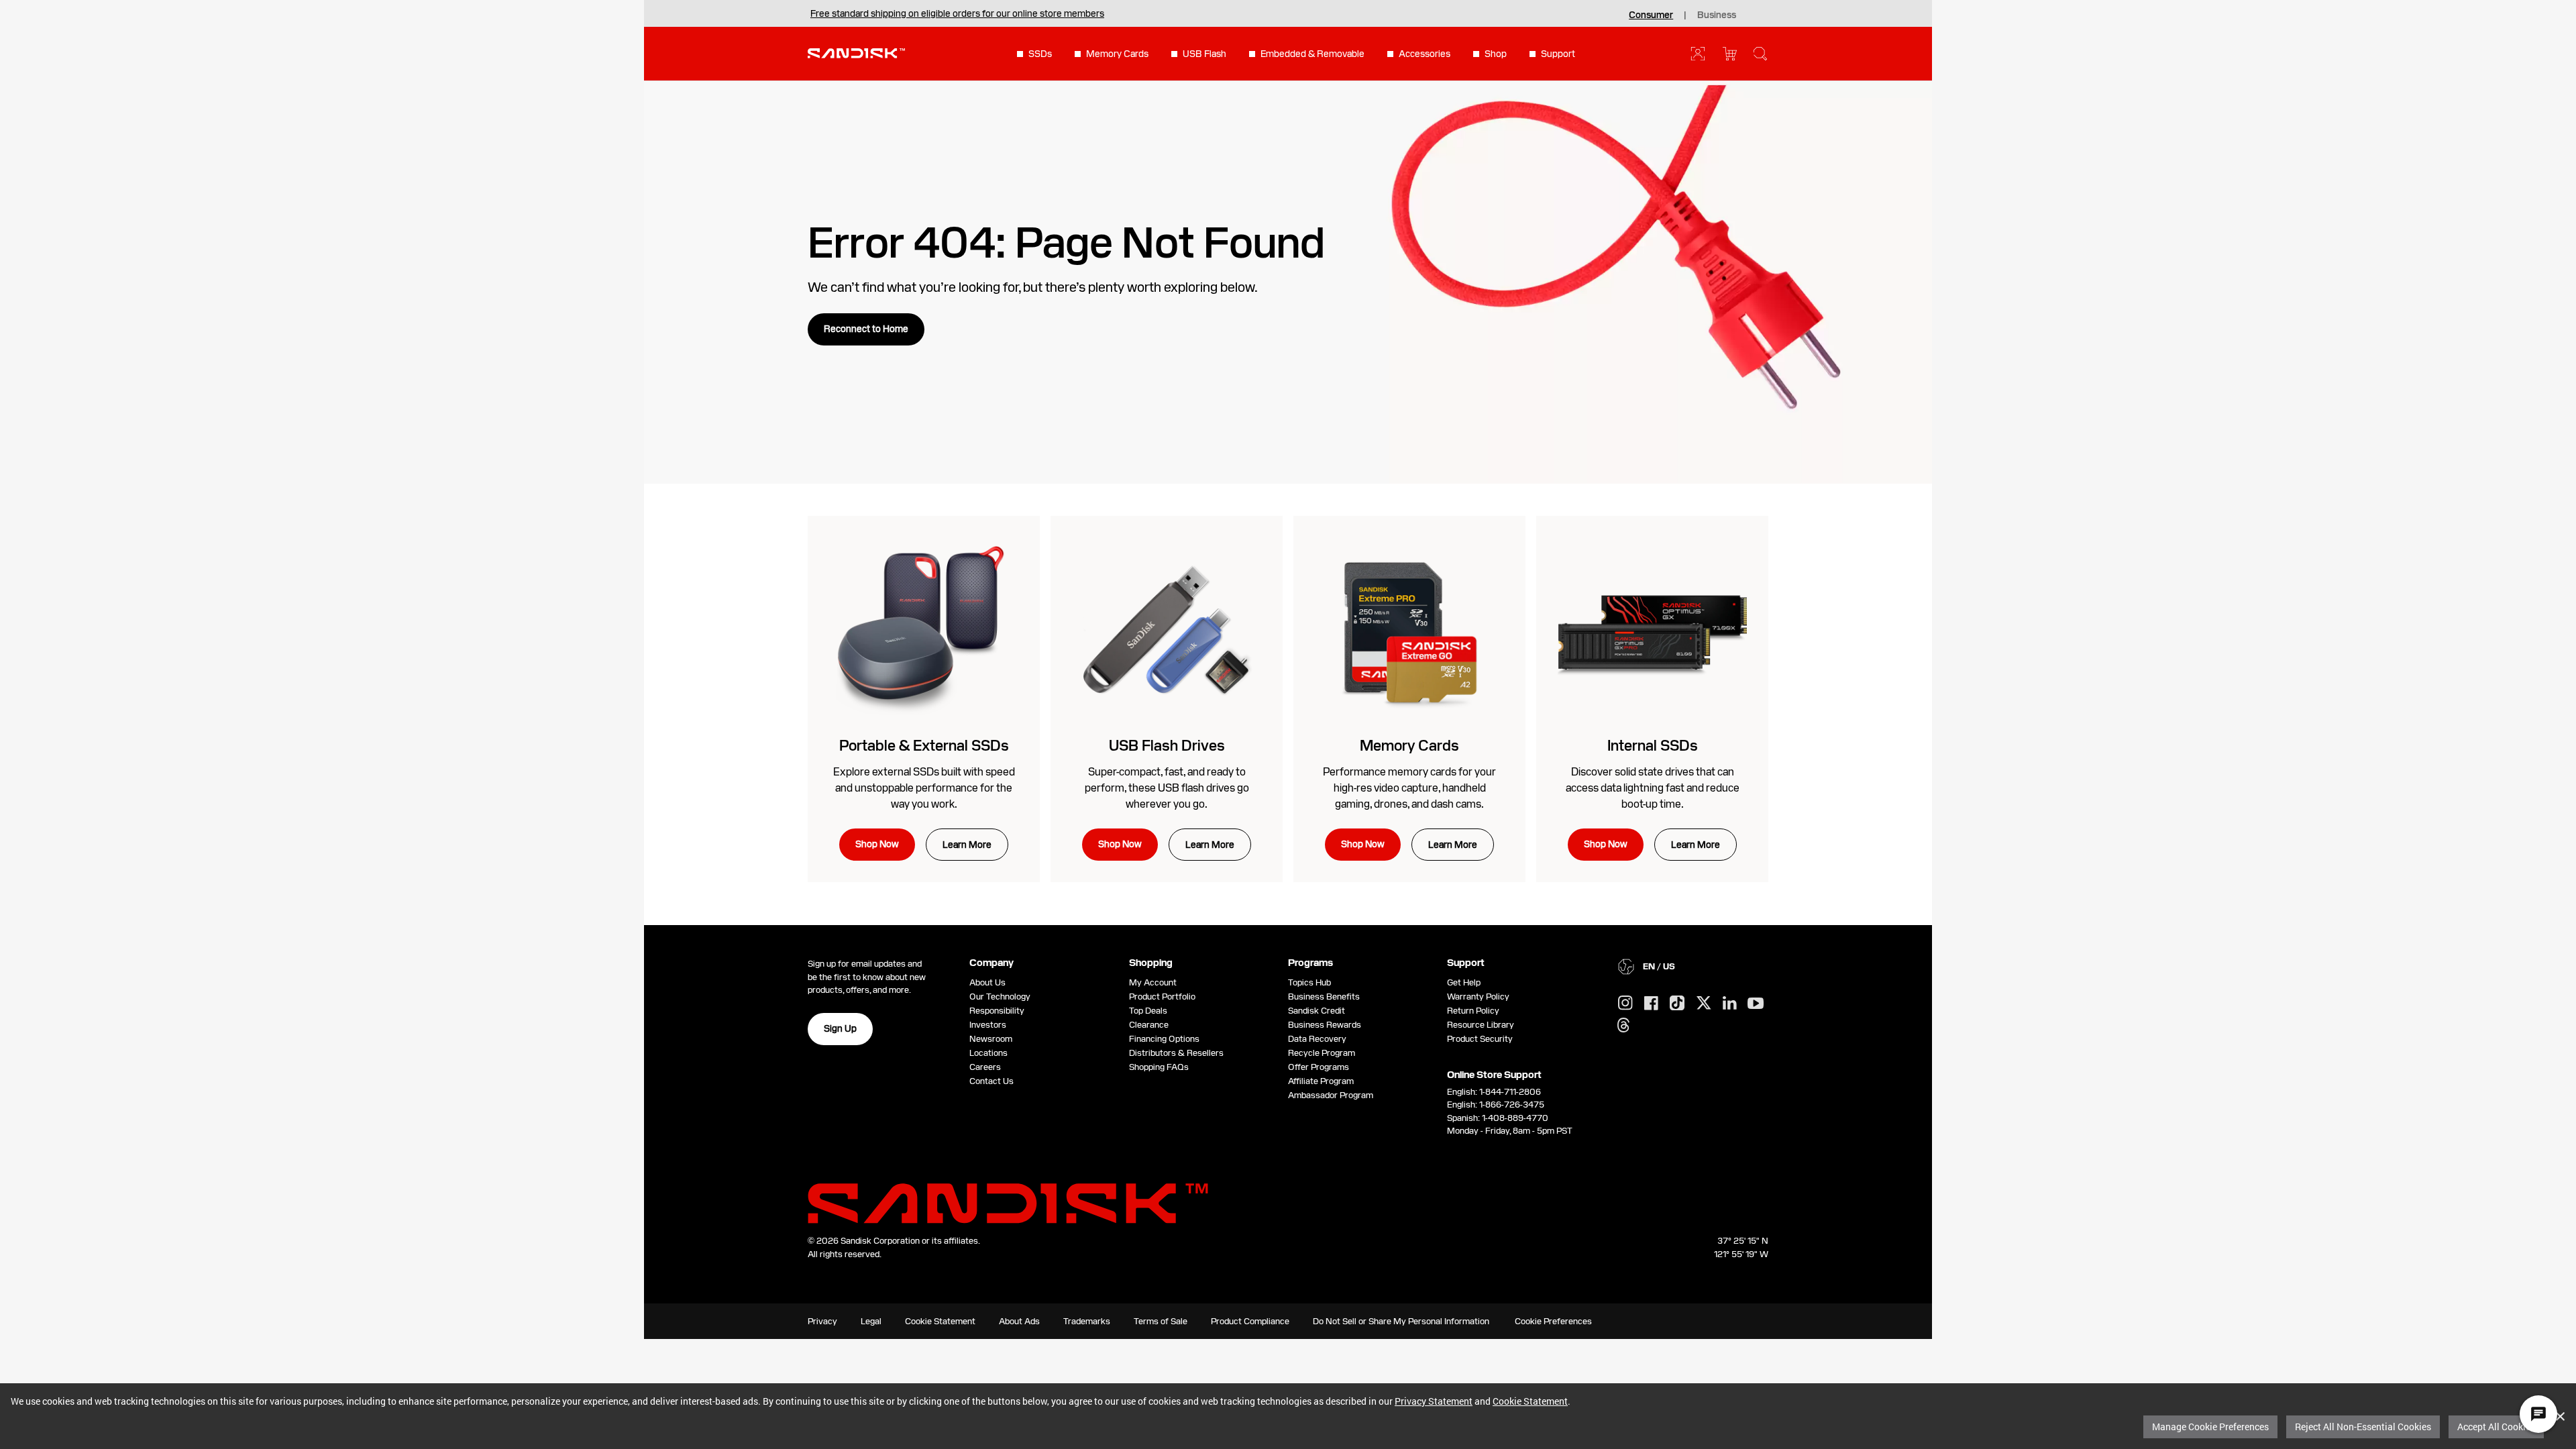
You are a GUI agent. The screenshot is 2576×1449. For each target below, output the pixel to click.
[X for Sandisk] (1704, 1004)
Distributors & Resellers (1176, 1053)
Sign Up (840, 1028)
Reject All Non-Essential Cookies (2363, 1427)
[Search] (1760, 54)
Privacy (822, 1321)
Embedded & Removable (1312, 54)
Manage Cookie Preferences (2210, 1427)
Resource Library (1481, 1025)
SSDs (1040, 54)
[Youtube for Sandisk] (1756, 1004)
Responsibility (997, 1011)
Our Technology (1000, 997)
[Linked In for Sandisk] (1730, 1004)
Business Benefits (1324, 997)
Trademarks (1087, 1321)
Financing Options (1164, 1039)
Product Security (1480, 1039)
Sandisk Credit (1317, 1011)
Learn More (967, 845)
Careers (985, 1067)
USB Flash (1204, 54)
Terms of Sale (1161, 1321)
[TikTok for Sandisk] (1677, 1004)
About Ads (1019, 1321)
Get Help (1464, 982)
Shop (1496, 54)
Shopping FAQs (1159, 1067)
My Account (1153, 982)
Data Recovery (1317, 1039)
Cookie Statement (1530, 1401)
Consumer (1651, 15)
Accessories (1425, 54)
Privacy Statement (1434, 1401)
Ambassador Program (1331, 1095)
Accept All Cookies (2496, 1427)
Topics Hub (1309, 982)
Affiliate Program (1321, 1081)
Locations (988, 1053)
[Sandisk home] (856, 52)
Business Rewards (1325, 1025)
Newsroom (991, 1039)
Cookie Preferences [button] (1553, 1321)
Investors (988, 1025)
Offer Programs (1319, 1067)
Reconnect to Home (866, 329)
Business (1717, 15)
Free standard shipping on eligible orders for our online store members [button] (957, 13)
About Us (987, 982)
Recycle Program (1322, 1053)
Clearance (1149, 1025)
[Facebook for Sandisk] (1651, 1004)
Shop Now (877, 844)
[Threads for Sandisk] (1623, 1026)
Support (1558, 54)
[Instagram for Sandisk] (1625, 1004)
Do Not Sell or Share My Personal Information (1401, 1321)
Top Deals (1148, 1011)
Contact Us (991, 1081)
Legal (871, 1321)
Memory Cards (1117, 54)
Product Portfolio (1162, 997)
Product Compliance (1250, 1321)
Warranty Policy (1478, 997)
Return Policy (1473, 1011)
